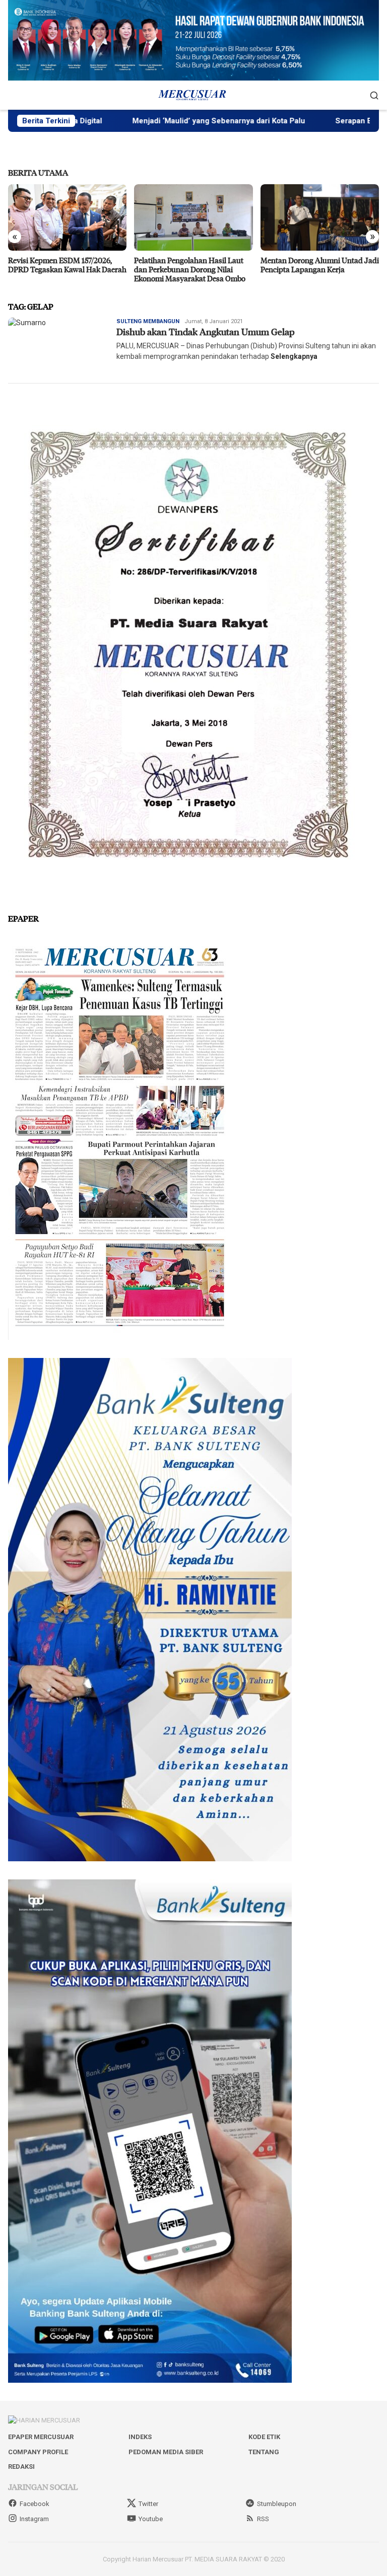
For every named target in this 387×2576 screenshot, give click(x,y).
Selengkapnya (294, 356)
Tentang (264, 2452)
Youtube (151, 2519)
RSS (263, 2519)
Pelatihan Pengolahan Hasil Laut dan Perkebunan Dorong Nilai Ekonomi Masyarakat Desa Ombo (64, 269)
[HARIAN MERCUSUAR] (193, 95)
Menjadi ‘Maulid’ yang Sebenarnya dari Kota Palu (140, 121)
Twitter (148, 2504)
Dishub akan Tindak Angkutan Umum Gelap (205, 332)
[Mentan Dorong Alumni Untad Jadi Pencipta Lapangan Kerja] (193, 217)
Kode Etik (264, 2437)
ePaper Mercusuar (41, 2437)
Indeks (140, 2437)
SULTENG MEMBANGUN (148, 321)
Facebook (35, 2504)
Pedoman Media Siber (166, 2452)
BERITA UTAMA (38, 172)
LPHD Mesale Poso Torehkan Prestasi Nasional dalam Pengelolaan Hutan (309, 269)
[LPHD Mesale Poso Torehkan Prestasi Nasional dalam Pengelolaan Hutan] (320, 217)
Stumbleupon (277, 2504)
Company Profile (38, 2452)
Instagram (34, 2519)
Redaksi (21, 2467)
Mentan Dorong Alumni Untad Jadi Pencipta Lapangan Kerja (193, 265)
